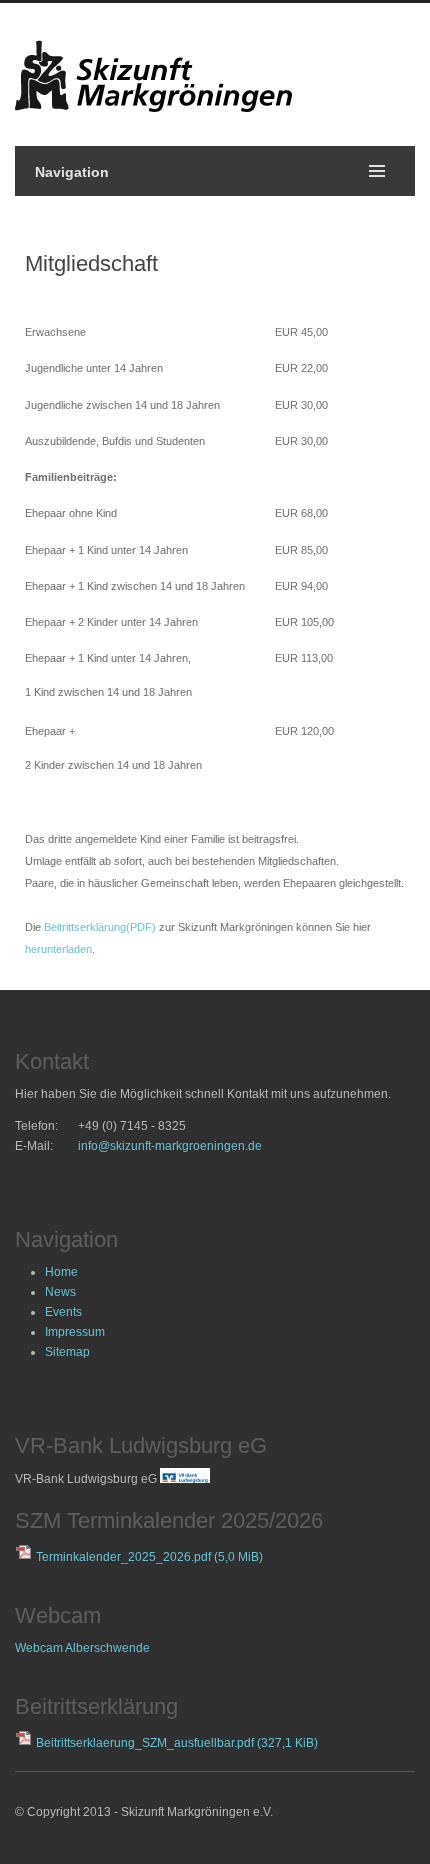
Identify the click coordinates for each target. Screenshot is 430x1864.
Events (63, 1312)
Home (61, 1272)
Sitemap (67, 1352)
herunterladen (58, 949)
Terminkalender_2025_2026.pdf (149, 1557)
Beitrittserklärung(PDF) (100, 927)
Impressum (75, 1332)
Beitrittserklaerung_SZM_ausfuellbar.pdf (177, 1743)
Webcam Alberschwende (82, 1648)
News (60, 1292)
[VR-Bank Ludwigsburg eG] (185, 1479)
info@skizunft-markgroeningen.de (170, 1146)
